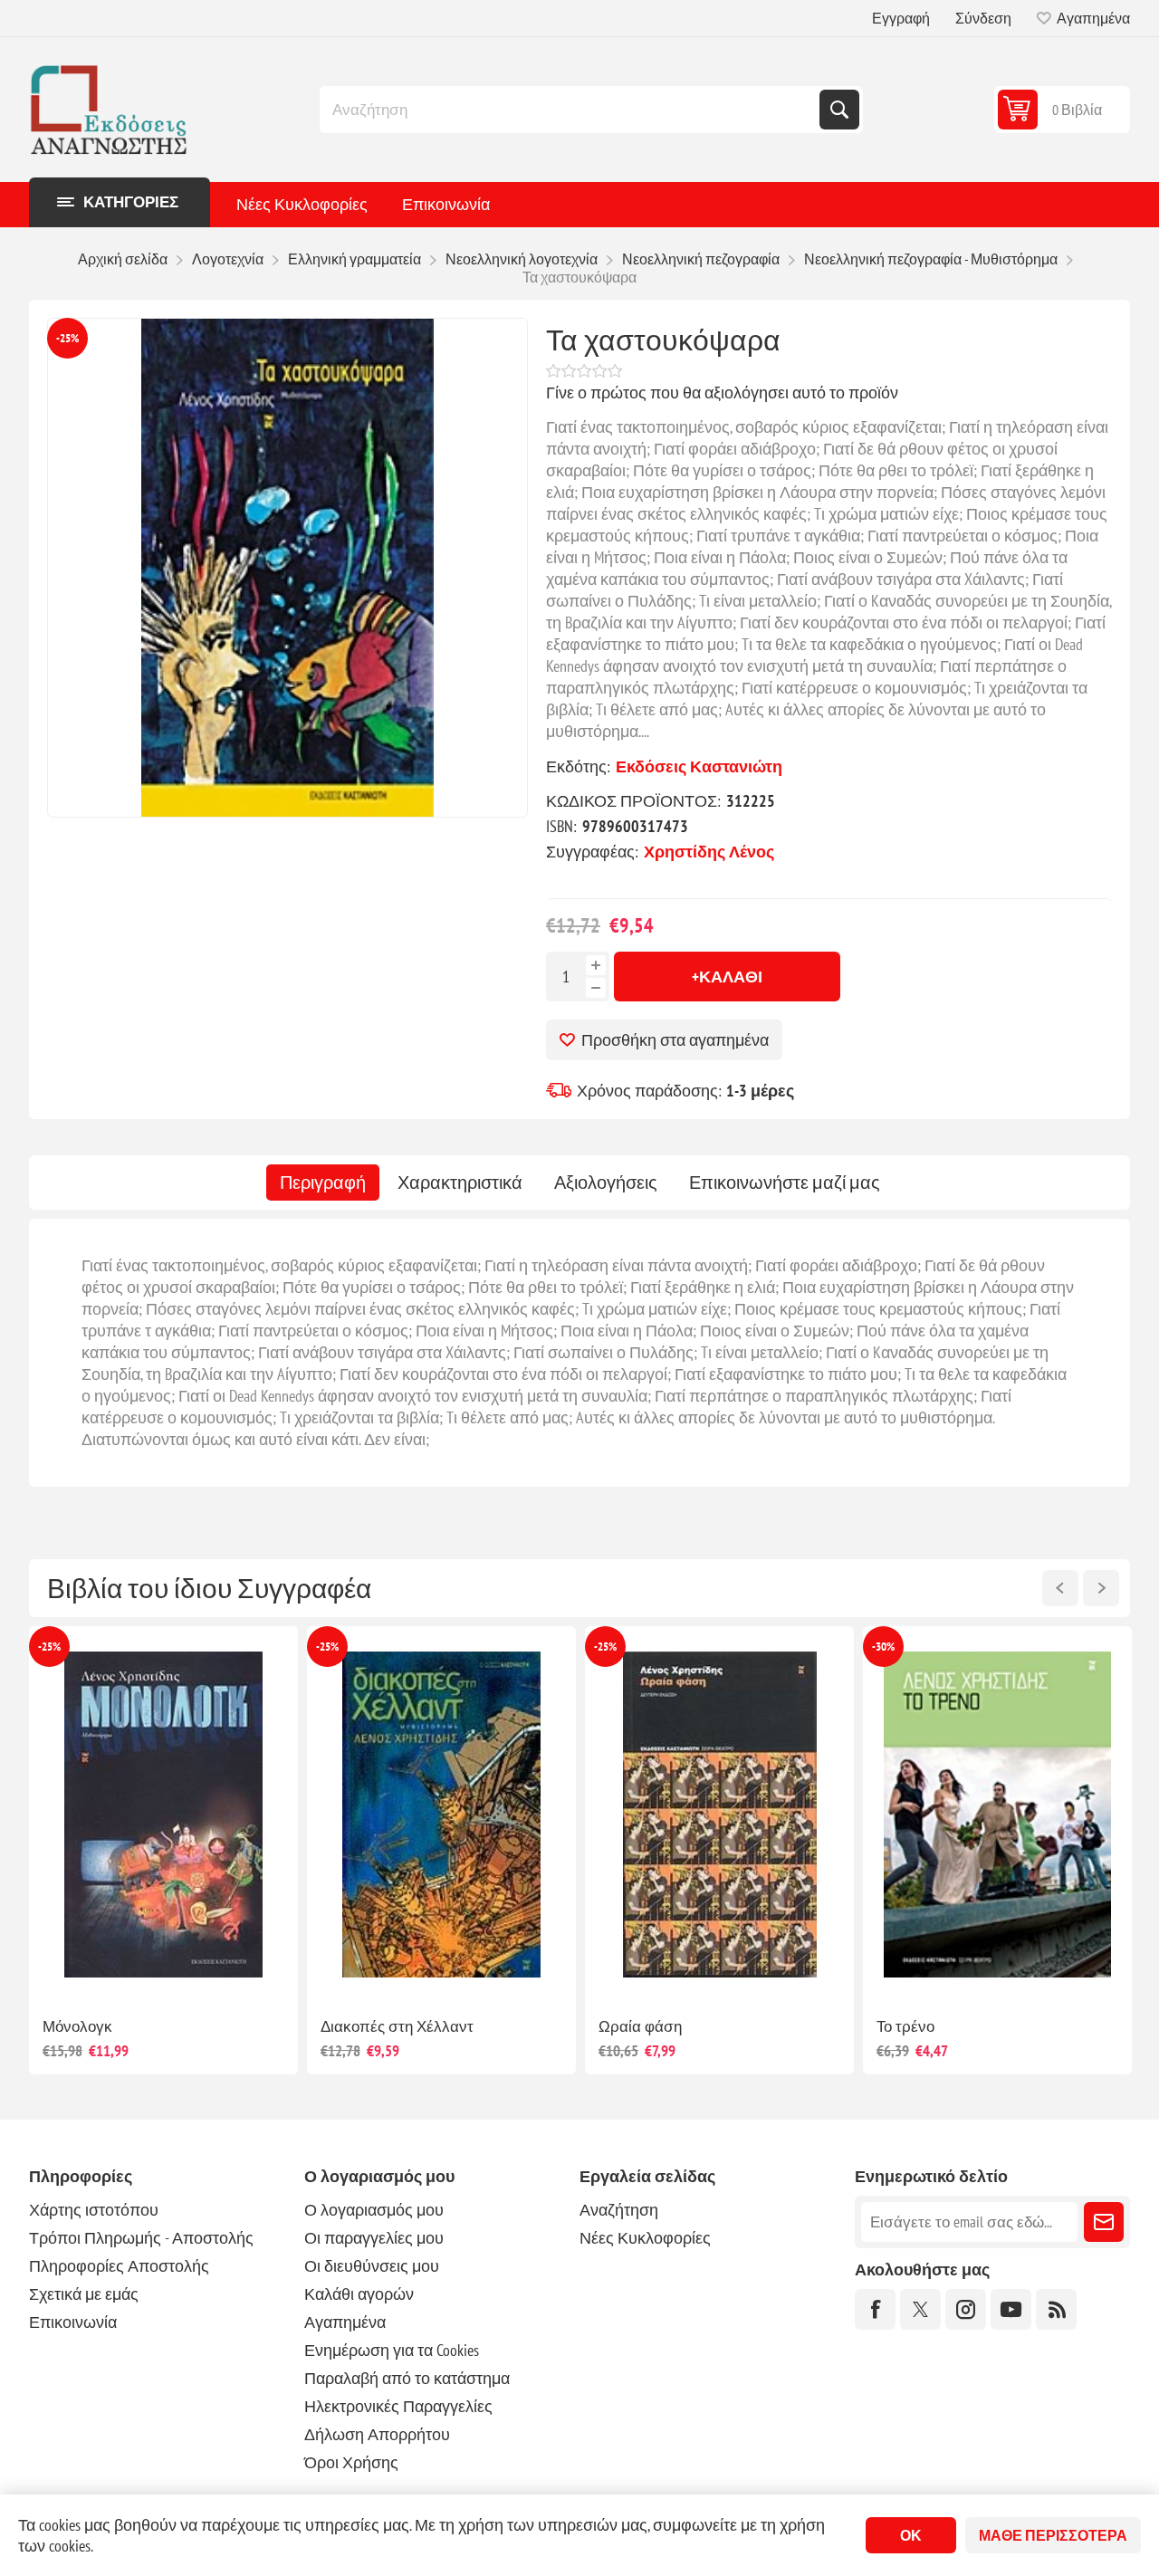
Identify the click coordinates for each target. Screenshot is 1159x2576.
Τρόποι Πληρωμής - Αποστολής (141, 2238)
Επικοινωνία (446, 204)
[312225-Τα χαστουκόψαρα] (287, 568)
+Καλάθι (727, 977)
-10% (945, 1647)
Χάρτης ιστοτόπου (94, 2210)
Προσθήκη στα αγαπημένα (675, 1040)
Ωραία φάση (146, 2026)
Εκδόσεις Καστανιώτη (699, 766)
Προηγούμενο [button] (1060, 1588)
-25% (67, 338)
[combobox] (571, 110)
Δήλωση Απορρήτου (377, 2434)
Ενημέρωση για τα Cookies (392, 2350)
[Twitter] (920, 2309)
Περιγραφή (323, 1183)
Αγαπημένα (345, 2322)
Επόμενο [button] (1101, 1588)
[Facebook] (875, 2309)
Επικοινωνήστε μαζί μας (785, 1183)
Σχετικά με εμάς (84, 2294)
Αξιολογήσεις (606, 1183)
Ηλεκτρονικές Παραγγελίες (398, 2406)
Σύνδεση (983, 18)
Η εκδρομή (696, 2026)
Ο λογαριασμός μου (374, 2210)
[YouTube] (1011, 2309)
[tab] (323, 1183)
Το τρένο (411, 2026)
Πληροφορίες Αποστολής (119, 2266)
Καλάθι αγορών (359, 2294)
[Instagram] (966, 2309)
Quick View (184, 1974)
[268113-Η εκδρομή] (781, 1815)
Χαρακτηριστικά (460, 1183)
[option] (225, 1850)
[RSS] (1056, 2309)
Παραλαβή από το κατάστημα (407, 2378)
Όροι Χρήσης (351, 2462)
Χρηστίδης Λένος (709, 852)
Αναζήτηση (839, 110)
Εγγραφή (901, 18)
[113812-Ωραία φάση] (225, 1815)
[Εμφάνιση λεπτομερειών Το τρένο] (503, 1815)
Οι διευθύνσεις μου (372, 2266)
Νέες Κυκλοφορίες (302, 204)
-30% (389, 1647)
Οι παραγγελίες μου (374, 2238)
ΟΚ (911, 2535)
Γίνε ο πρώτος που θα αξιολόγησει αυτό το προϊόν (722, 393)
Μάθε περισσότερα (1053, 2535)
